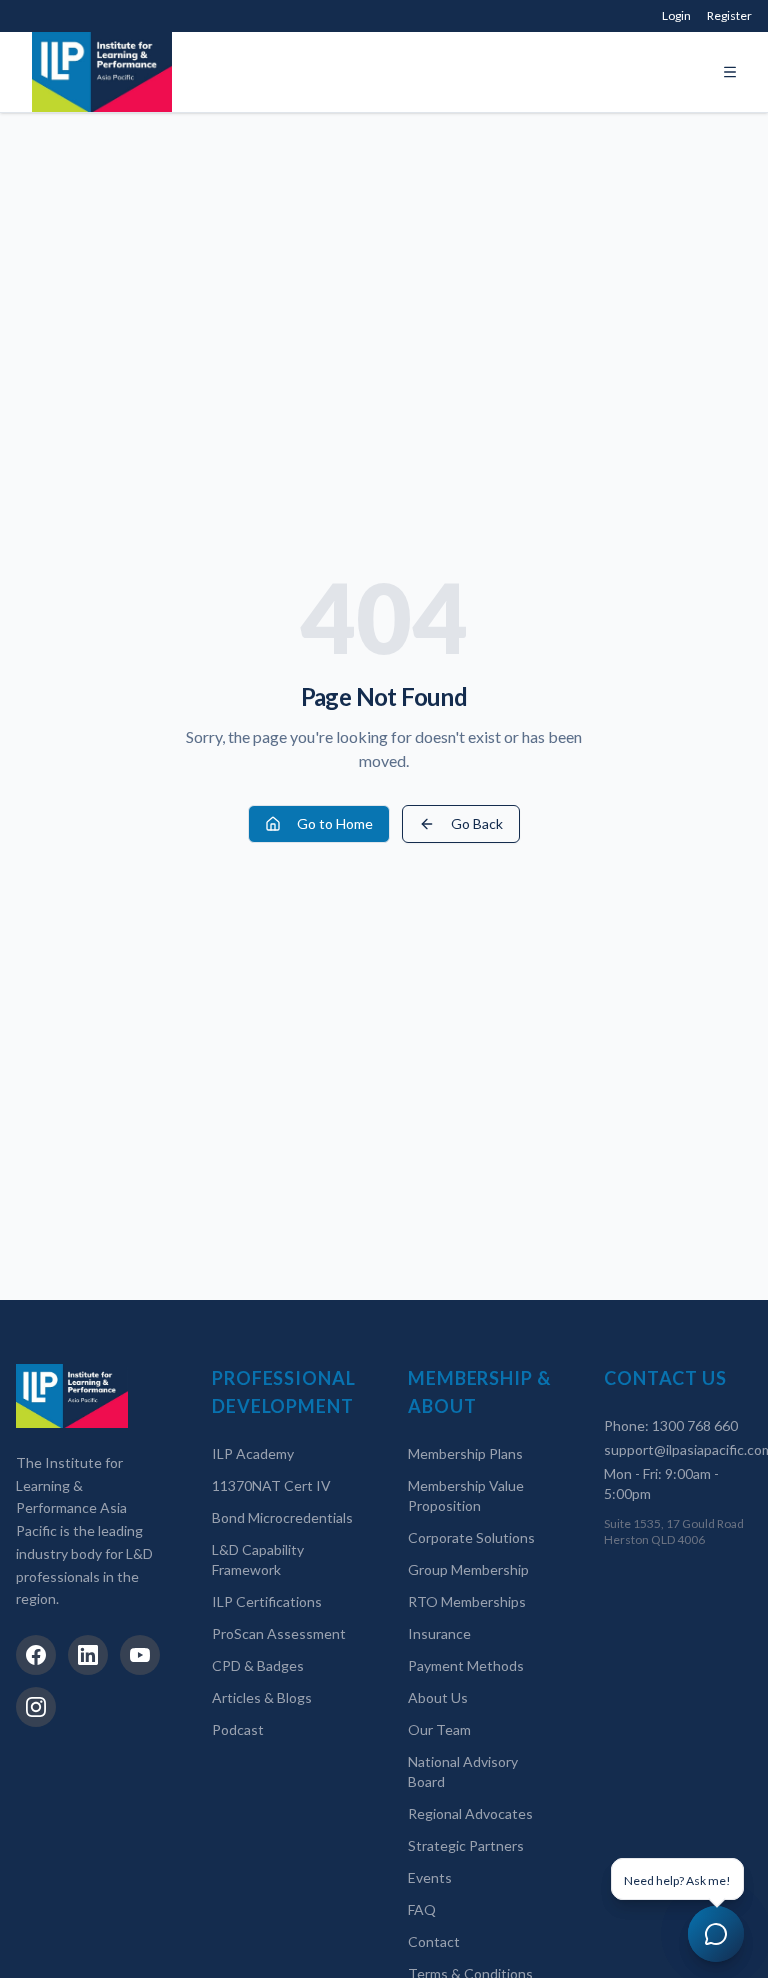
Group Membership (468, 1569)
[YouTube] (140, 1655)
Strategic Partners (466, 1845)
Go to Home (335, 823)
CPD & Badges (258, 1665)
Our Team (439, 1729)
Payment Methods (466, 1665)
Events (430, 1877)
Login (676, 15)
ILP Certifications (267, 1601)
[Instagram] (36, 1707)
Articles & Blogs (262, 1697)
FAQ (422, 1909)
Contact (434, 1941)
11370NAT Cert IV (271, 1485)
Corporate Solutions (471, 1537)
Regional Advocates (470, 1813)
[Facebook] (36, 1655)
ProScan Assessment (279, 1633)
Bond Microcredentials (282, 1517)
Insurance (439, 1633)
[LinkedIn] (88, 1655)
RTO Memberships (467, 1601)
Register (729, 15)
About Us (438, 1697)
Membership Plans (465, 1453)
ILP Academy (253, 1453)
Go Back (477, 823)
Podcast (238, 1729)
